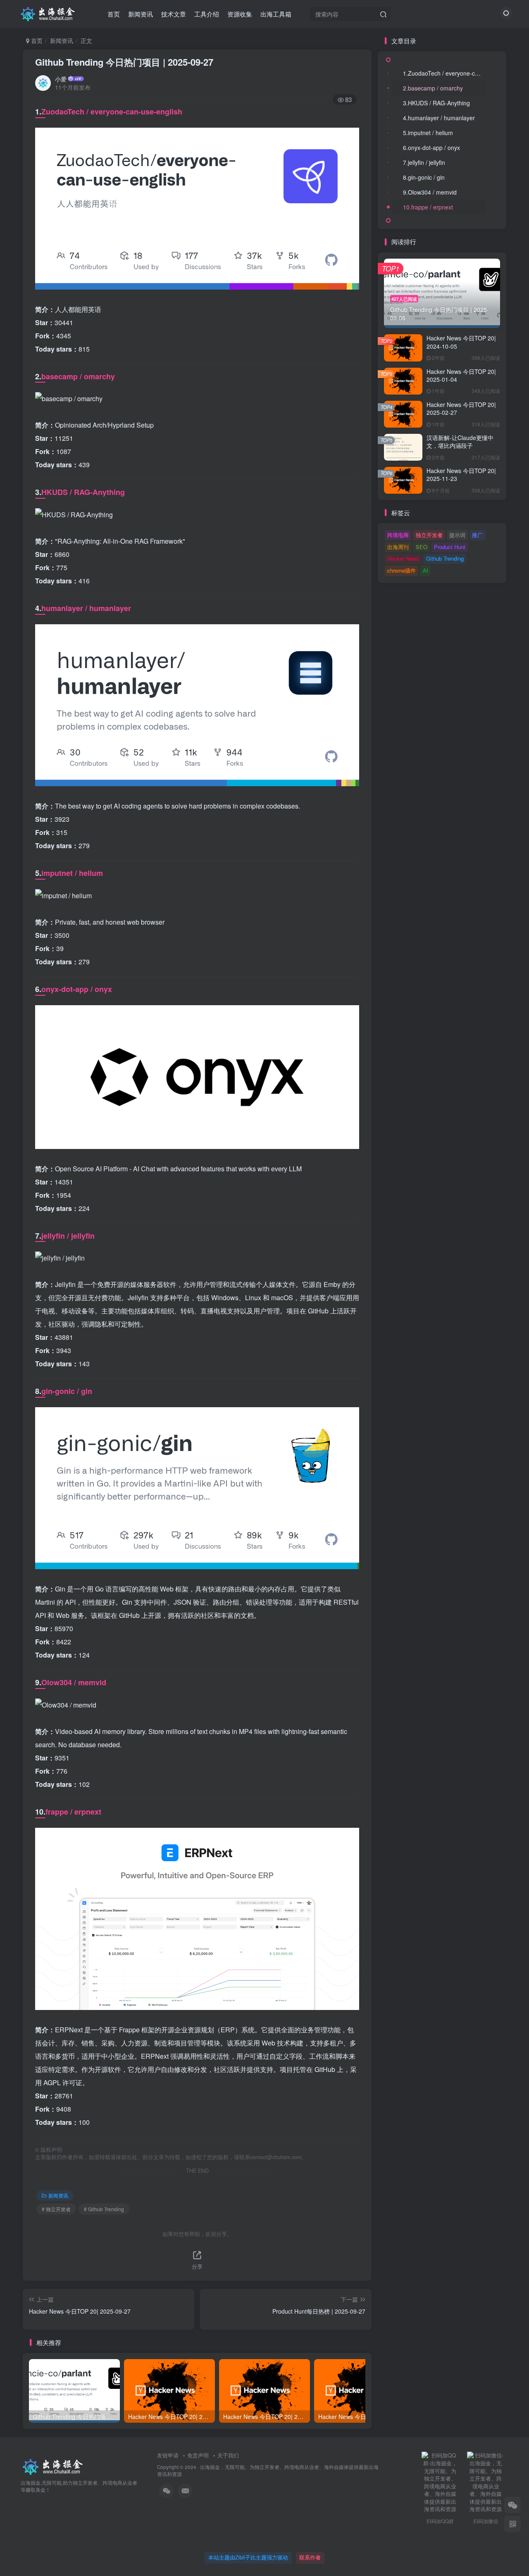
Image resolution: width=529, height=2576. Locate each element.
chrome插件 (402, 570)
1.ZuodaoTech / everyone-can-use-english (444, 73)
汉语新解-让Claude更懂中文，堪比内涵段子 (460, 442)
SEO (422, 547)
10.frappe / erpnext (428, 207)
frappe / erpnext (73, 1812)
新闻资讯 (141, 14)
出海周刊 (398, 547)
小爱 (61, 79)
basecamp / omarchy (78, 376)
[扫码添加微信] (512, 2505)
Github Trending (445, 558)
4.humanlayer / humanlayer (439, 118)
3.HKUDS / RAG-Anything (436, 103)
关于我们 (228, 2455)
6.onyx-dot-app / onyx (431, 147)
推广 (477, 535)
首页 (114, 14)
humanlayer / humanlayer (86, 608)
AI (425, 570)
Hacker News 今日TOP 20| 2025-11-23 (461, 475)
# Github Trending (104, 2209)
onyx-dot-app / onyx (77, 989)
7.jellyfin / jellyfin (424, 162)
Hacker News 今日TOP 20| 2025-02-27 (461, 409)
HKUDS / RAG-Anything (83, 492)
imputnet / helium (72, 873)
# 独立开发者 (56, 2209)
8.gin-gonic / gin (424, 177)
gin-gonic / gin (67, 1391)
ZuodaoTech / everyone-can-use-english (112, 112)
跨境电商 (398, 535)
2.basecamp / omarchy (433, 88)
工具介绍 (207, 14)
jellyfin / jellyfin (68, 1236)
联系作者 (310, 2557)
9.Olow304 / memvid (430, 192)
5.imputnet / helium (428, 133)
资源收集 (240, 14)
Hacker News (403, 558)
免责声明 (198, 2455)
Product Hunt (450, 547)
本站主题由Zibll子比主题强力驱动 (248, 2557)
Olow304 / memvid (74, 1682)
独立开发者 (429, 535)
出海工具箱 (276, 14)
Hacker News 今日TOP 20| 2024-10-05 (461, 342)
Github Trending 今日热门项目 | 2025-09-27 (124, 62)
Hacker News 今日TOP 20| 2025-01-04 (461, 376)
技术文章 (174, 14)
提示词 (457, 535)
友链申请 (168, 2455)
